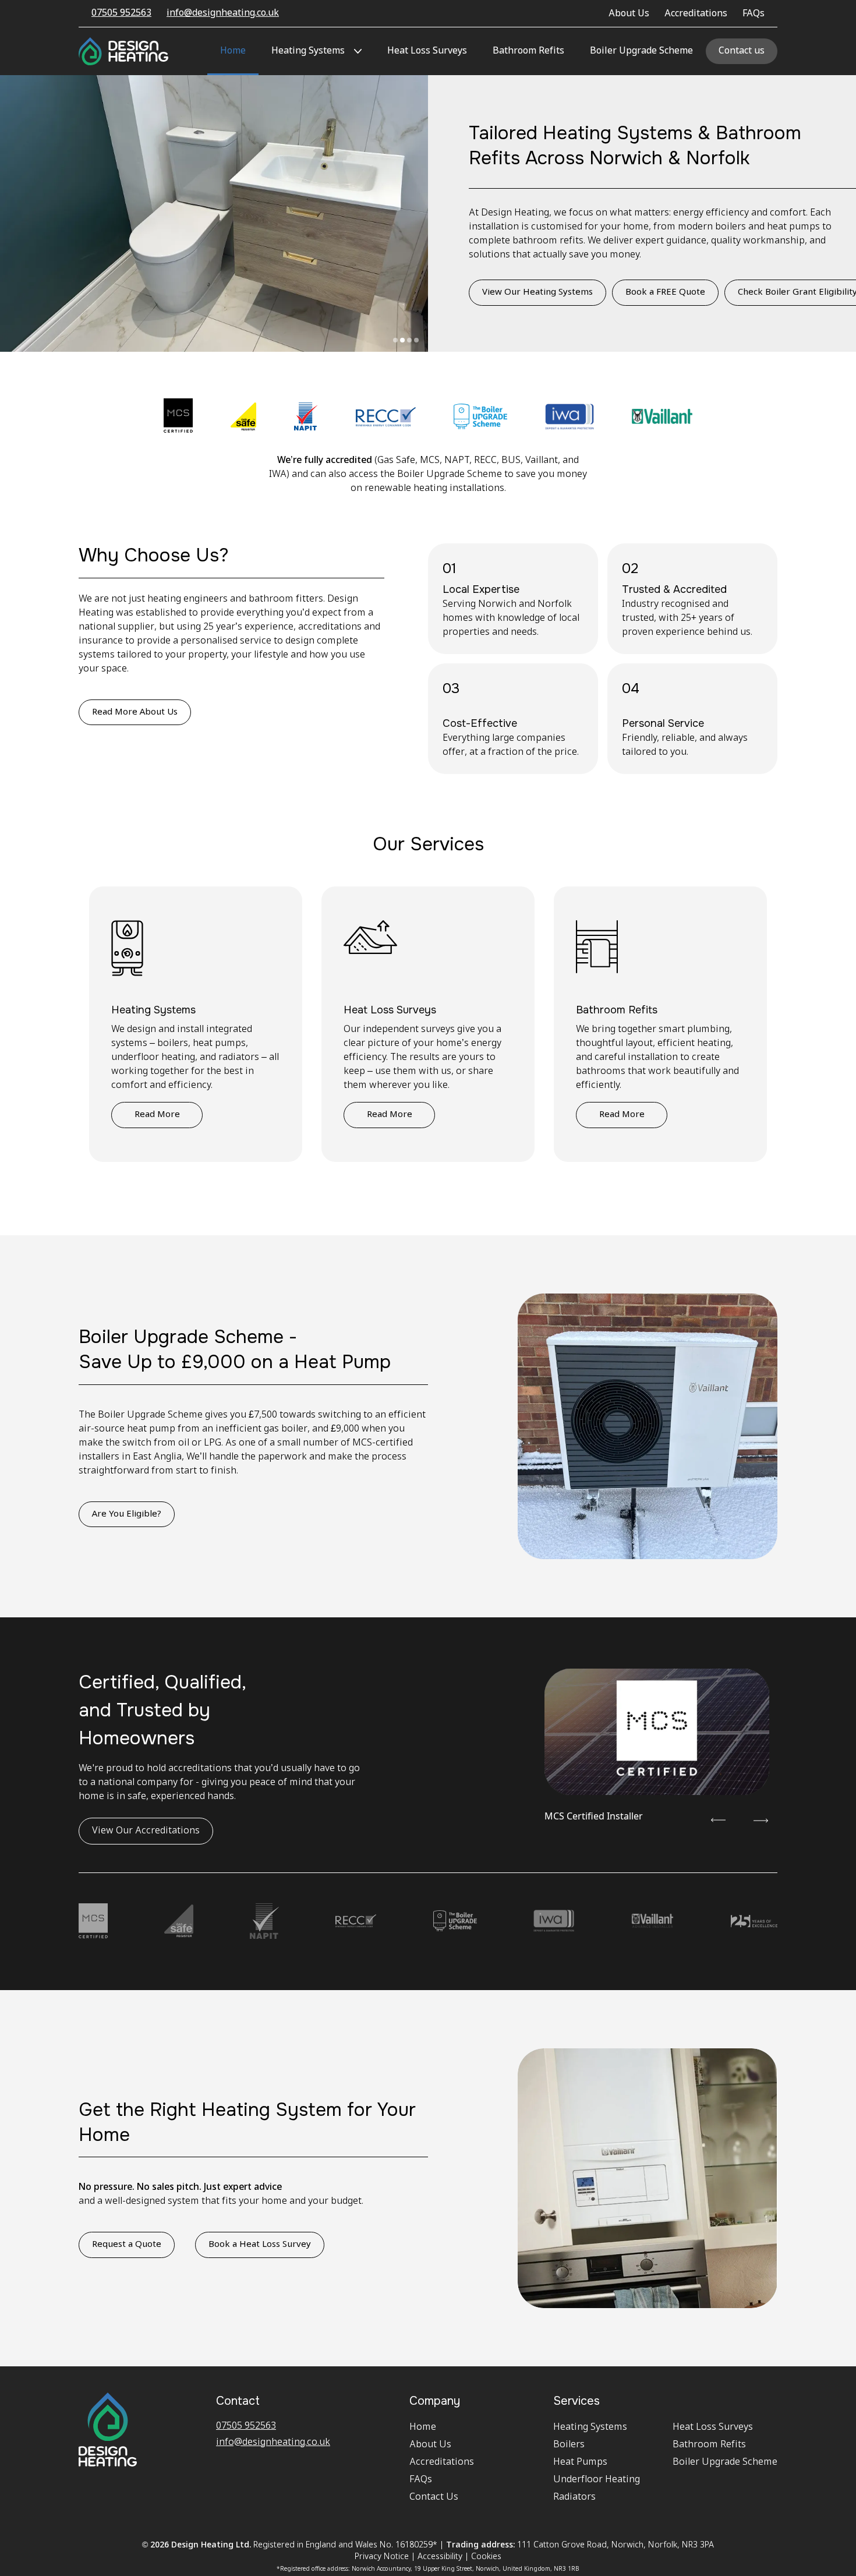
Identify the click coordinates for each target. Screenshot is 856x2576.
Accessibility (440, 2557)
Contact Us (434, 2497)
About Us (629, 14)
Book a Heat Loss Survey (260, 2245)
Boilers (569, 2445)
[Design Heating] (123, 51)
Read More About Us (135, 712)
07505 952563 (121, 13)
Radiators (574, 2497)
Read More (157, 1115)
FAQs (754, 14)
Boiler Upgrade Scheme (641, 51)
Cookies (486, 2557)
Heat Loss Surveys (427, 51)
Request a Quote (127, 2245)
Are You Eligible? (127, 1514)
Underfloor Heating (597, 2480)
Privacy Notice (382, 2557)
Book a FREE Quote (665, 292)
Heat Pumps (580, 2462)
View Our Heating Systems (537, 292)
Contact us (742, 51)
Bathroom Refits (528, 51)
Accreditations (696, 14)
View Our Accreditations (146, 1831)
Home (233, 51)
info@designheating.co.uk (223, 13)
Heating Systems (308, 51)
